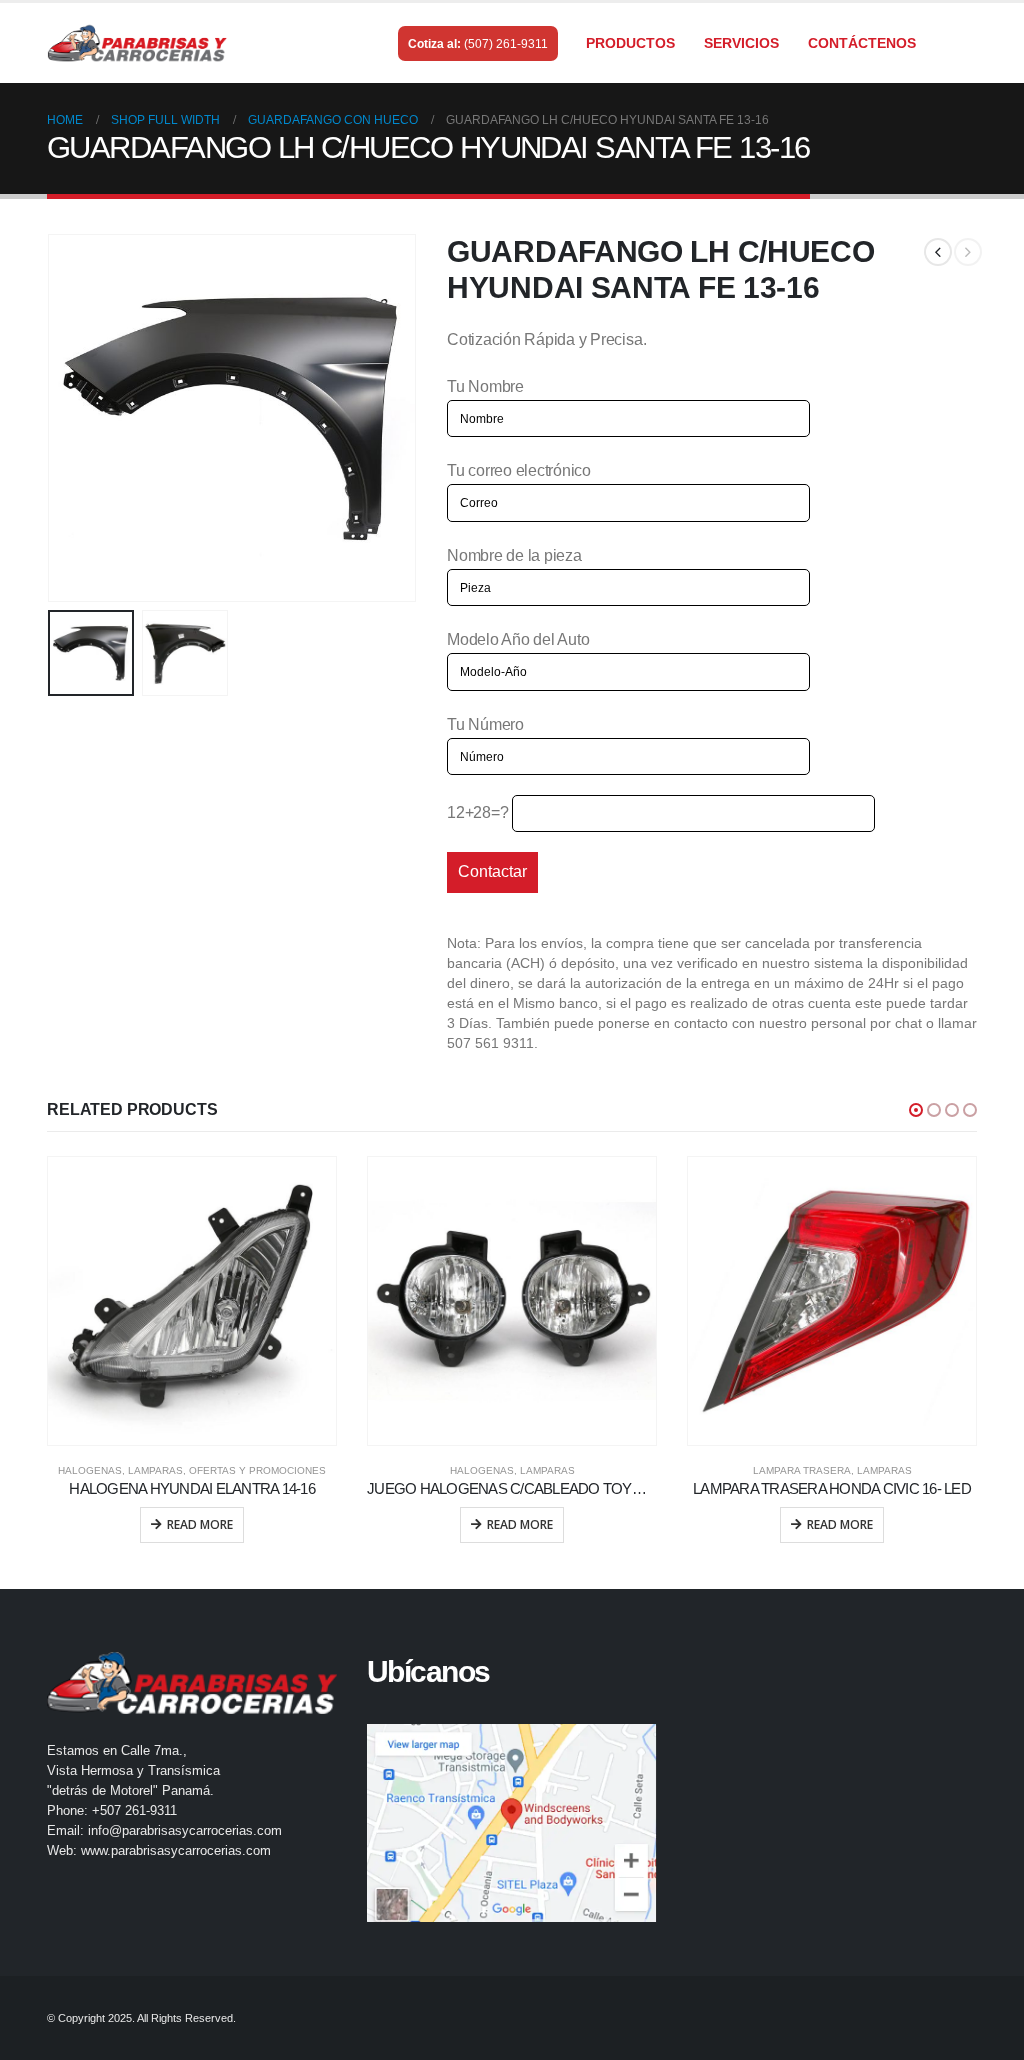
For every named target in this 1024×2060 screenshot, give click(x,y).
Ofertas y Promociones (257, 1470)
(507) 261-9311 (506, 44)
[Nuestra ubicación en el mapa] (512, 1823)
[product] (192, 1301)
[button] (916, 1110)
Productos (630, 43)
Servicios (741, 43)
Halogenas (90, 1470)
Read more (200, 1524)
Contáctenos (862, 43)
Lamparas (155, 1470)
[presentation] (52, 418)
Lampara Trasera (802, 1470)
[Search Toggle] (968, 44)
